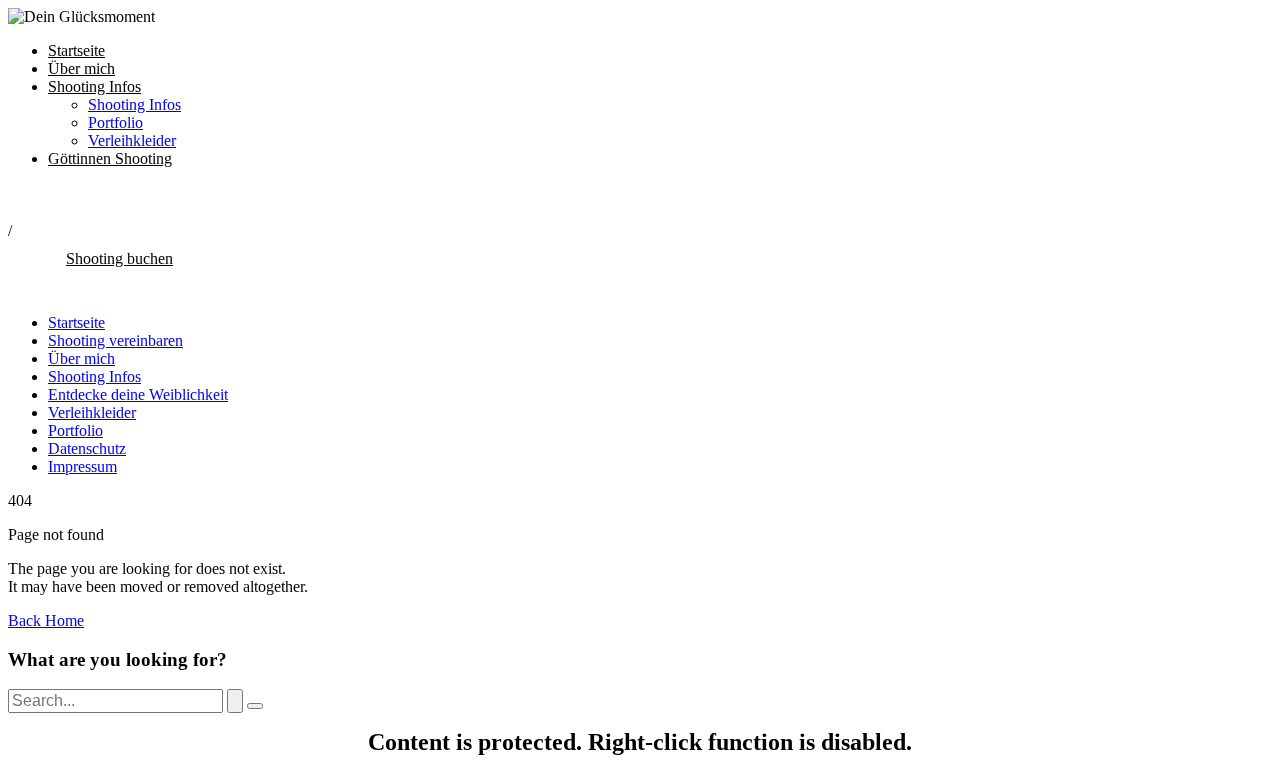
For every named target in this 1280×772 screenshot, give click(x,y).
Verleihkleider (132, 140)
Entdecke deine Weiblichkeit (138, 394)
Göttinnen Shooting (110, 158)
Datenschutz (87, 448)
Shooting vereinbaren (115, 340)
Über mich (81, 68)
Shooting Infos (94, 86)
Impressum (82, 466)
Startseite (76, 50)
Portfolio (115, 122)
